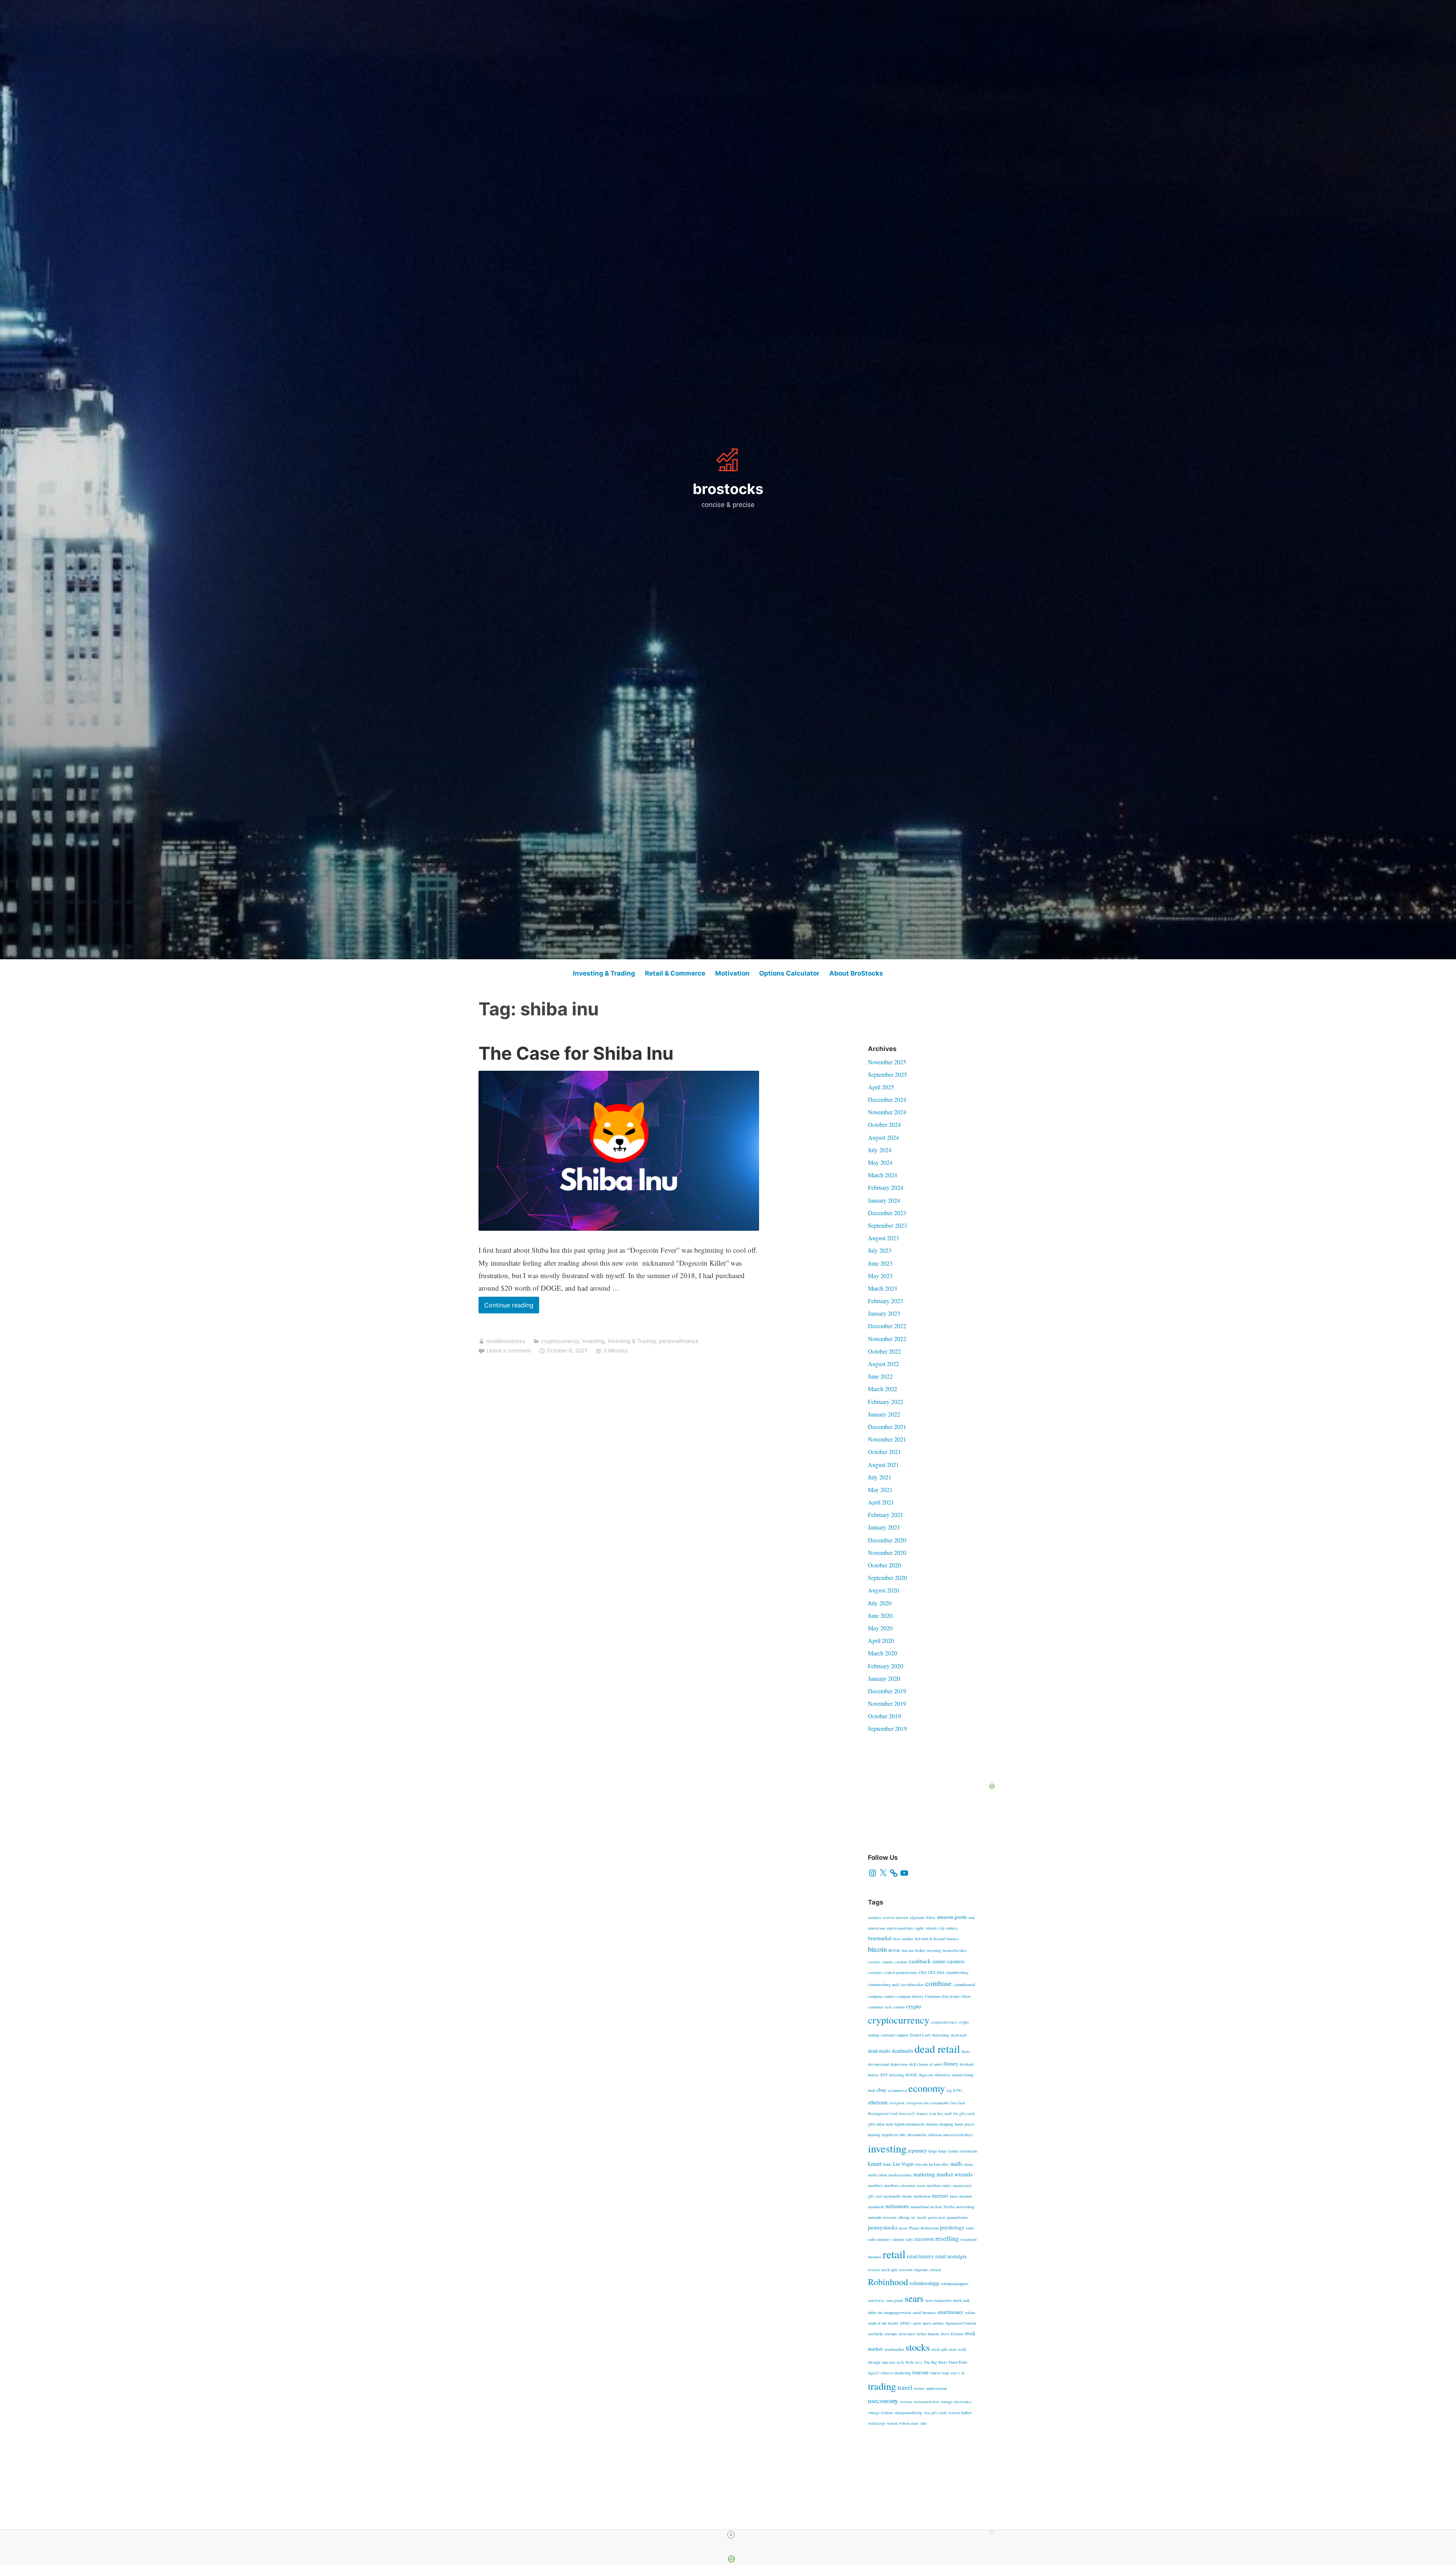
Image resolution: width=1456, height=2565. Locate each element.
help (890, 2124)
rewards (906, 2270)
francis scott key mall (934, 2113)
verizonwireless (926, 2402)
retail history (920, 2256)
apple (920, 1928)
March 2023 (883, 1288)
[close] (731, 2535)
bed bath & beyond (930, 1939)
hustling (874, 2135)
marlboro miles (939, 2185)
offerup (904, 2217)
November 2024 (887, 1112)
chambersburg (957, 1972)
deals (966, 2051)
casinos (956, 1961)
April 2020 (881, 1640)
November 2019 (887, 1703)
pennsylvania (958, 2217)
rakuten (898, 2239)
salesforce (876, 2300)
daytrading (941, 2035)
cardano (901, 1962)
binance (953, 1939)
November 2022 (887, 1339)
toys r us (958, 2373)
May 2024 (880, 1162)
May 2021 (880, 1490)
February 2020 (886, 1666)
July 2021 (880, 1477)
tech (900, 2362)
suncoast (888, 2362)
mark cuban (877, 2175)
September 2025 (887, 1074)
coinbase (938, 1983)
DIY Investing (892, 2075)
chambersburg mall (883, 1985)
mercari (940, 2196)
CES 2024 (936, 1972)
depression (899, 2064)
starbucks (875, 2334)
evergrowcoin (917, 2103)
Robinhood (888, 2282)
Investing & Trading (604, 973)
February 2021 (886, 1515)
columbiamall (964, 1985)
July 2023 (880, 1250)
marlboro (875, 2185)
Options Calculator (789, 973)
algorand (917, 1917)
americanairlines (900, 1928)
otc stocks (919, 2217)
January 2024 (884, 1200)
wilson (892, 2423)
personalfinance (679, 1341)
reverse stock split (883, 2270)
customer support (895, 2035)
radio (970, 2228)
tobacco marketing (896, 2373)
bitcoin (877, 1949)
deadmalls (902, 2051)
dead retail (937, 2049)
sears (914, 2298)
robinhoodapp (924, 2283)
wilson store (909, 2423)
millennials (897, 2206)
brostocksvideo (955, 1950)
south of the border (883, 2323)
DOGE (911, 2075)
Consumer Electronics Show (948, 1996)
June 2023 (880, 1263)
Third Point (958, 2362)
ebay (882, 2090)
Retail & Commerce (675, 973)
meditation (922, 2196)
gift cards (967, 2113)
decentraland (878, 2064)
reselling (947, 2238)
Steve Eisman (952, 2334)
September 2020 (887, 1577)
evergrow (897, 2103)
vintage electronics (956, 2402)
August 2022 (883, 1364)
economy (927, 2088)
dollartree (943, 2075)
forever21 (907, 2113)
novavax (890, 2217)
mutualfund (919, 2207)
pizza (903, 2228)
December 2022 (887, 1326)
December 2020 (887, 1540)
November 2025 (887, 1062)
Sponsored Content (961, 2323)
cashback (920, 1961)
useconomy (883, 2401)
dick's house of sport (925, 2064)
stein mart (907, 2334)
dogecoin (926, 2075)
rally (909, 2239)
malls (956, 2163)
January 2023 (884, 1313)
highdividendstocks (910, 2124)
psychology (952, 2228)
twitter (919, 2388)
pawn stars (937, 2217)
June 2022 (880, 1376)
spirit (917, 2323)
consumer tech (880, 2007)
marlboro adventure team (905, 2185)
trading (882, 2386)
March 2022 (883, 1389)
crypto (914, 2006)
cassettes (875, 1972)
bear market (903, 1939)
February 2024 (886, 1187)
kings (933, 2151)
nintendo (875, 2217)
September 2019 (887, 1728)
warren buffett (960, 2413)
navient (936, 2207)
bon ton (908, 1950)
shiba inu (875, 2312)
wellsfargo (877, 2423)
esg (949, 2090)
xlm (923, 2423)
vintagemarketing (908, 2413)
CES (923, 1972)
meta (954, 2196)
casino (939, 1961)
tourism (920, 2372)
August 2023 (883, 1238)
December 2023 (887, 1213)
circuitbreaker (912, 1985)
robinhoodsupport (955, 2284)
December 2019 (887, 1691)
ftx (955, 2113)
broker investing (928, 1950)
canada (887, 1962)
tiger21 (874, 2373)
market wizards (955, 2174)
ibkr (903, 2135)
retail (894, 2254)
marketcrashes (900, 2175)
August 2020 (883, 1590)
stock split (939, 2349)
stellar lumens (928, 2334)
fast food (957, 2103)
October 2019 (884, 1716)
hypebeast (890, 2135)
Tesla (909, 2362)
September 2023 (887, 1225)
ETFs (958, 2090)
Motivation (732, 973)
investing (594, 1341)
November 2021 (887, 1439)
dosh (872, 2090)
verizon (906, 2402)
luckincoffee (939, 2164)
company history (910, 1996)
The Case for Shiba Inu (576, 1053)
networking (965, 2207)
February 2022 (886, 1402)
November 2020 (887, 1552)
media (907, 2196)
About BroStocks (856, 973)
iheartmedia (917, 2135)
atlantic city (935, 1928)
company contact (882, 1996)
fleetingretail (878, 2113)
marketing (924, 2174)
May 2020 (880, 1628)
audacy (952, 1928)
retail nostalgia (951, 2256)
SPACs (906, 2323)
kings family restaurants (958, 2151)
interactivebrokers (958, 2135)
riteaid (935, 2270)
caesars (874, 1962)
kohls (887, 2164)
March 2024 (883, 1175)
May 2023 (880, 1276)
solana (970, 2312)
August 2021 (883, 1464)
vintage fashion (880, 2413)
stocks (918, 2347)
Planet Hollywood (924, 2228)
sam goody (895, 2300)
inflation (935, 2135)
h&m (881, 2124)
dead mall (959, 2035)
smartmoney (950, 2312)
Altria (930, 1917)
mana (969, 2164)
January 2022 (884, 1414)
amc (972, 1917)
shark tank (961, 2300)
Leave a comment (509, 1350)
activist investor (896, 1917)
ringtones (921, 2270)
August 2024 (883, 1137)
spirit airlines (933, 2323)
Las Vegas (903, 2164)
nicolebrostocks (506, 1341)
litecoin (921, 2164)
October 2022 (884, 1351)
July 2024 (880, 1150)
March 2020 (883, 1653)
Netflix (949, 2207)
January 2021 (884, 1527)
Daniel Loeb (920, 2035)
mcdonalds (892, 2196)
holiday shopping (940, 2124)
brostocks (728, 489)
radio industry (879, 2239)
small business (924, 2312)
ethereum (878, 2102)
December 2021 (887, 1427)
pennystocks (883, 2227)
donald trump (963, 2075)
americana (876, 1928)
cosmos (899, 2007)
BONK (894, 1950)
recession (924, 2239)
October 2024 (884, 1124)
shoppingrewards (897, 2312)
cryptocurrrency (944, 2022)
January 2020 (884, 1678)
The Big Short (935, 2362)
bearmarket (880, 1938)
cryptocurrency (560, 1341)
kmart (875, 2163)
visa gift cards (935, 2413)
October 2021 (884, 1452)
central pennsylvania (901, 1972)
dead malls (879, 2051)
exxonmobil (939, 2103)
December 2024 (887, 1099)
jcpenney (918, 2151)
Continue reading (512, 1307)
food (894, 2113)
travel (905, 2387)
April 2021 (881, 1502)
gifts (872, 2124)
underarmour (937, 2388)
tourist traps (940, 2373)
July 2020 (880, 1603)
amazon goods (952, 1917)
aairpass (875, 1917)
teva (919, 2362)
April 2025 (881, 1087)
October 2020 (884, 1565)
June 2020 (880, 1615)
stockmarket (894, 2349)
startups (891, 2334)
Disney (951, 2064)
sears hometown (938, 2300)
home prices (965, 2124)
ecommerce (897, 2090)
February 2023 (886, 1301)
